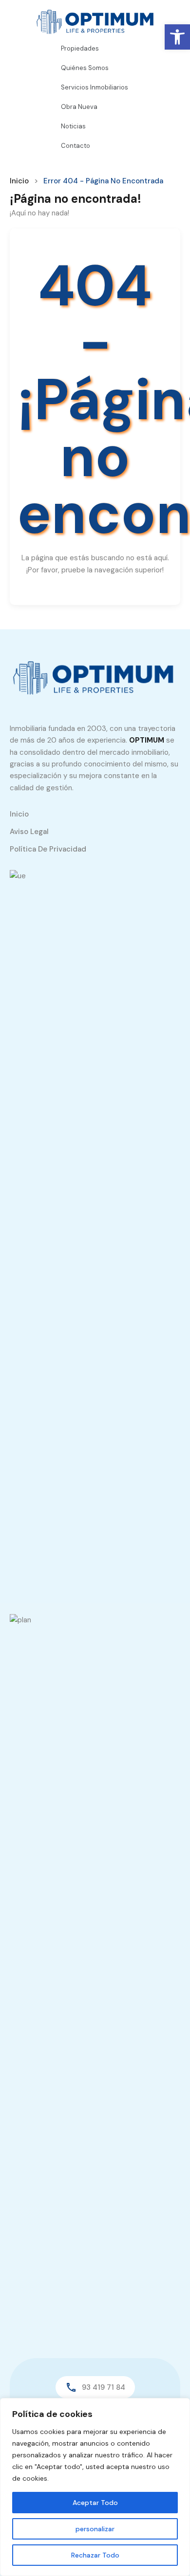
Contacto (76, 146)
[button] (177, 37)
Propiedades (80, 48)
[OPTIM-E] (95, 677)
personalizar (95, 2529)
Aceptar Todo (95, 2503)
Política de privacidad (48, 849)
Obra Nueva (79, 107)
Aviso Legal (29, 832)
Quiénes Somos (85, 68)
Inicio (19, 181)
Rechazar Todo (95, 2555)
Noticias (73, 126)
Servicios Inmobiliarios (95, 87)
